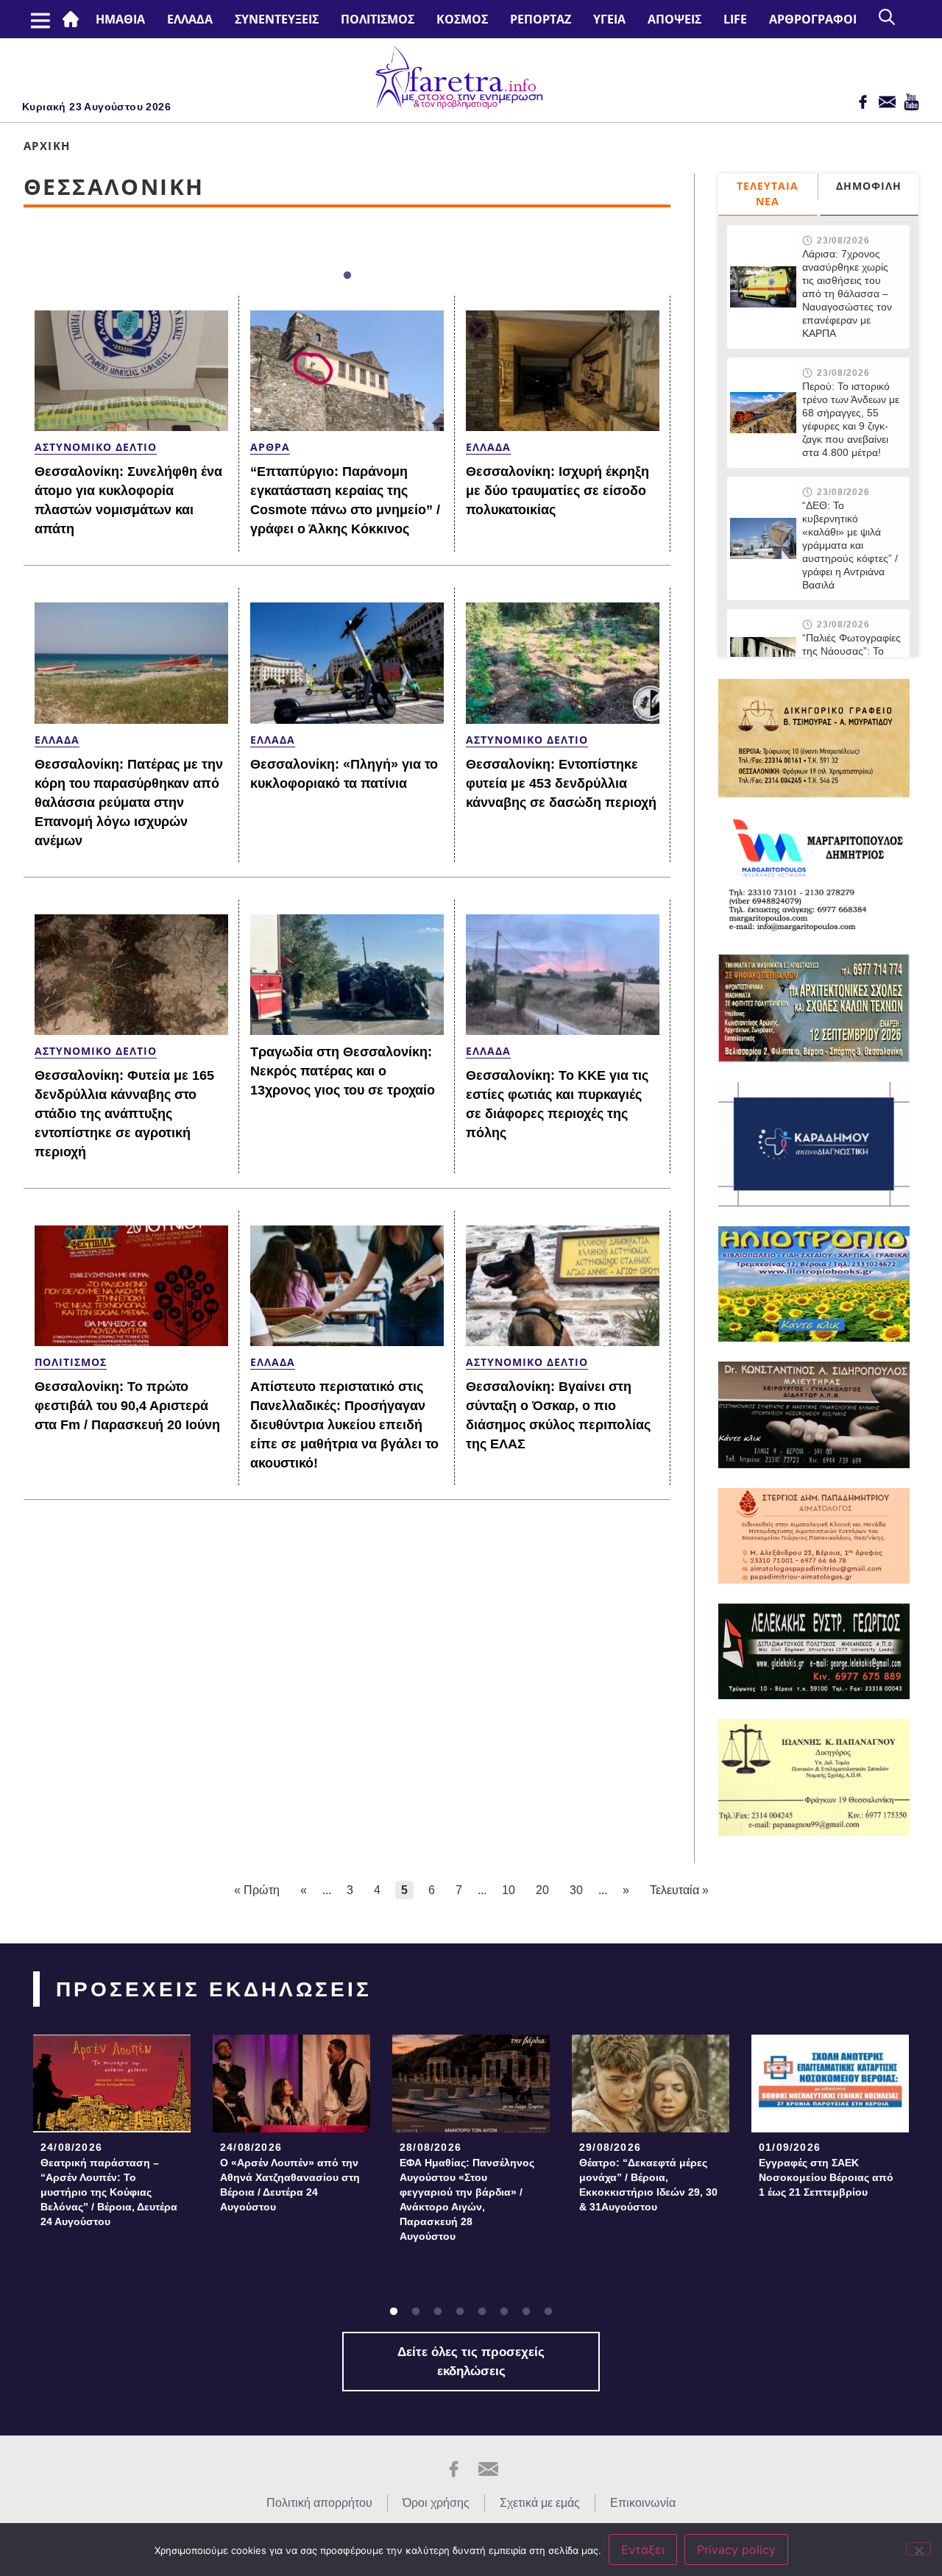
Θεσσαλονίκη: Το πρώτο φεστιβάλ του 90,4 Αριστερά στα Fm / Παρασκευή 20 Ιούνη (127, 1406)
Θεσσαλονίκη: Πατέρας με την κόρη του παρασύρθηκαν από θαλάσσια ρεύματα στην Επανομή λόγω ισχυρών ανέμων (129, 803)
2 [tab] (416, 2312)
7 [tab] (526, 2312)
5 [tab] (482, 2312)
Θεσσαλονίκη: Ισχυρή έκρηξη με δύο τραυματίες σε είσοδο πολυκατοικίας (557, 491)
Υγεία (609, 19)
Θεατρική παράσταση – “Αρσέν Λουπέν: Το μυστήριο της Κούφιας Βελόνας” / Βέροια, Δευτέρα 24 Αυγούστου (109, 2192)
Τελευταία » (679, 1890)
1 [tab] (347, 276)
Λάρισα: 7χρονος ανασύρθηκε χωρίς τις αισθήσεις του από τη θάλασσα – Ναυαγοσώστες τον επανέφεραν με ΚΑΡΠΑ (847, 293)
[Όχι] (918, 2549)
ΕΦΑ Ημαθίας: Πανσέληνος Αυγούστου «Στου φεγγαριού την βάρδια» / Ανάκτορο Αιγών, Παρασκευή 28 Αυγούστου (467, 2199)
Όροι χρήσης (436, 2503)
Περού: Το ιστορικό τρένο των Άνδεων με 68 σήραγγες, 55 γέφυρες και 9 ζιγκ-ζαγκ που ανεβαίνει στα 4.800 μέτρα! (851, 419)
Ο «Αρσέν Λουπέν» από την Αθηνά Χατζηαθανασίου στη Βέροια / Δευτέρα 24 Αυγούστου (290, 2185)
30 (576, 1890)
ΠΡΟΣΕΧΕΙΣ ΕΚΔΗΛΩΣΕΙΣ (214, 1989)
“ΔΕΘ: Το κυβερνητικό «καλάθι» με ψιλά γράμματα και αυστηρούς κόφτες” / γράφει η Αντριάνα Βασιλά (850, 545)
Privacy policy (736, 2550)
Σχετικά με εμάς (540, 2503)
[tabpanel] (112, 2136)
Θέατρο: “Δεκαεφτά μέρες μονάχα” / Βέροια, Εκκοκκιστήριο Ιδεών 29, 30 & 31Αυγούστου (648, 2185)
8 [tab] (548, 2312)
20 (542, 1890)
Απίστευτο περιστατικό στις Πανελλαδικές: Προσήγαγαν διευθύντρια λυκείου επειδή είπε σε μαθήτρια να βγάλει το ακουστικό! (344, 1425)
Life (735, 19)
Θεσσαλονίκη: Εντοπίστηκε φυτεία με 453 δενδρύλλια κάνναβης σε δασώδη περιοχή (561, 783)
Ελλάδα (190, 19)
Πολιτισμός (378, 19)
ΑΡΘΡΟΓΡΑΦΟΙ (813, 19)
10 (509, 1890)
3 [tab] (438, 2312)
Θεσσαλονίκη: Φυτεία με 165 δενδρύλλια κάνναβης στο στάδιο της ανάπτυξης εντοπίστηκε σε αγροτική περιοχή (124, 1114)
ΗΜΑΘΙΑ (120, 19)
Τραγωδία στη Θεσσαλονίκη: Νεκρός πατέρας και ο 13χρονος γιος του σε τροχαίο (343, 1071)
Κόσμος (462, 19)
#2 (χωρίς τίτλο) (74, 19)
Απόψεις (674, 19)
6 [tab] (504, 2312)
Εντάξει (643, 2550)
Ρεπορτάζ (541, 19)
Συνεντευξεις (277, 19)
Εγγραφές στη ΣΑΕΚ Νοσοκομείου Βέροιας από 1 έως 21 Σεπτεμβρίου (826, 2177)
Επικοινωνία (643, 2503)
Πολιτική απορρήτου (319, 2503)
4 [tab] (460, 2312)
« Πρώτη (257, 1890)
